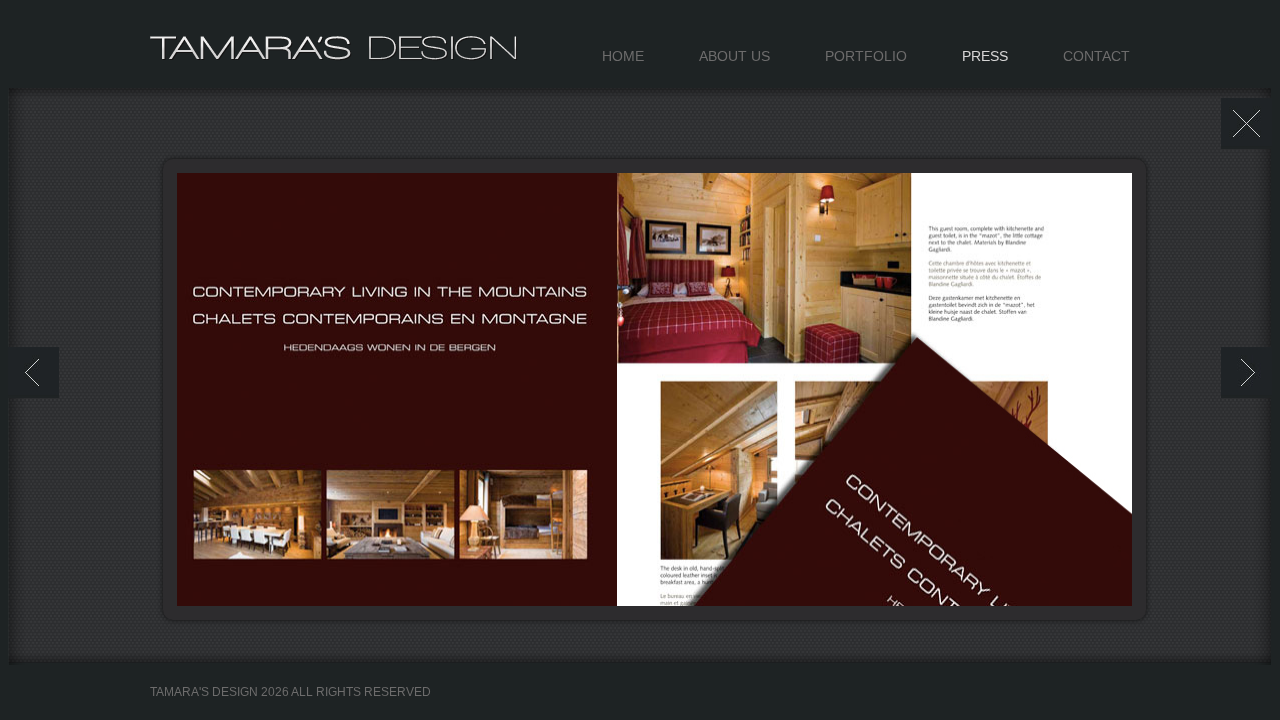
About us (734, 56)
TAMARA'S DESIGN (337, 64)
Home (623, 56)
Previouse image (33, 372)
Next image (1246, 372)
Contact (1096, 56)
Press (985, 56)
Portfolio (866, 56)
